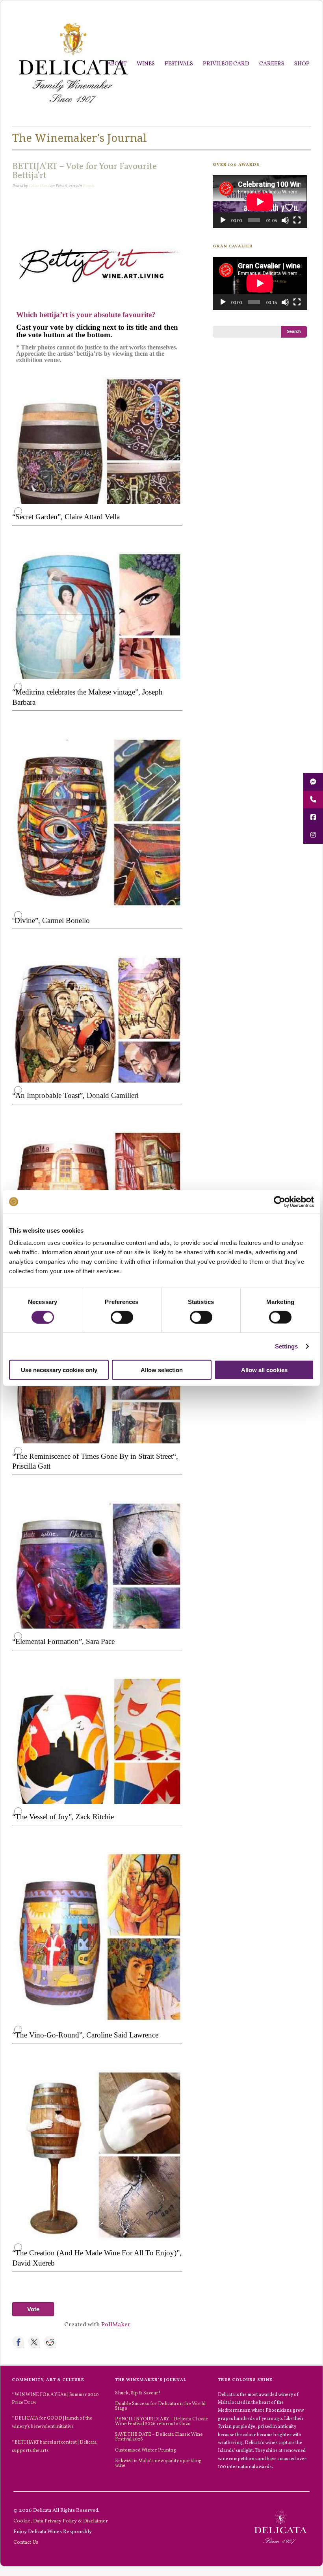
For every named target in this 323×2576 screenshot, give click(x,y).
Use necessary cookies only (59, 1370)
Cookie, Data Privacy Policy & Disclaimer (61, 2521)
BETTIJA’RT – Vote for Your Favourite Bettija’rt (84, 171)
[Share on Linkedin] (66, 2342)
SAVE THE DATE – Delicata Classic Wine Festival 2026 (159, 2437)
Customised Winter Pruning (146, 2450)
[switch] (122, 1317)
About (117, 64)
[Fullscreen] (297, 220)
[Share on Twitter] (34, 2342)
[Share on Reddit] (50, 2342)
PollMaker (116, 2325)
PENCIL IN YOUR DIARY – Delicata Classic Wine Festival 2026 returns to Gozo (161, 2421)
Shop (302, 64)
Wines (146, 64)
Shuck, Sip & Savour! (138, 2393)
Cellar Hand (39, 186)
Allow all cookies (264, 1370)
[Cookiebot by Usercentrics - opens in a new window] (279, 1202)
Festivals (179, 64)
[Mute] (285, 220)
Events (89, 186)
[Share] (19, 2342)
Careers (272, 64)
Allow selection (162, 1370)
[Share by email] (82, 2342)
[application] (260, 202)
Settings (287, 1346)
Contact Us (26, 2542)
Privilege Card (226, 64)
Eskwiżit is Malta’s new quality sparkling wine (158, 2463)
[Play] (223, 220)
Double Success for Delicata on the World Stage (160, 2406)
